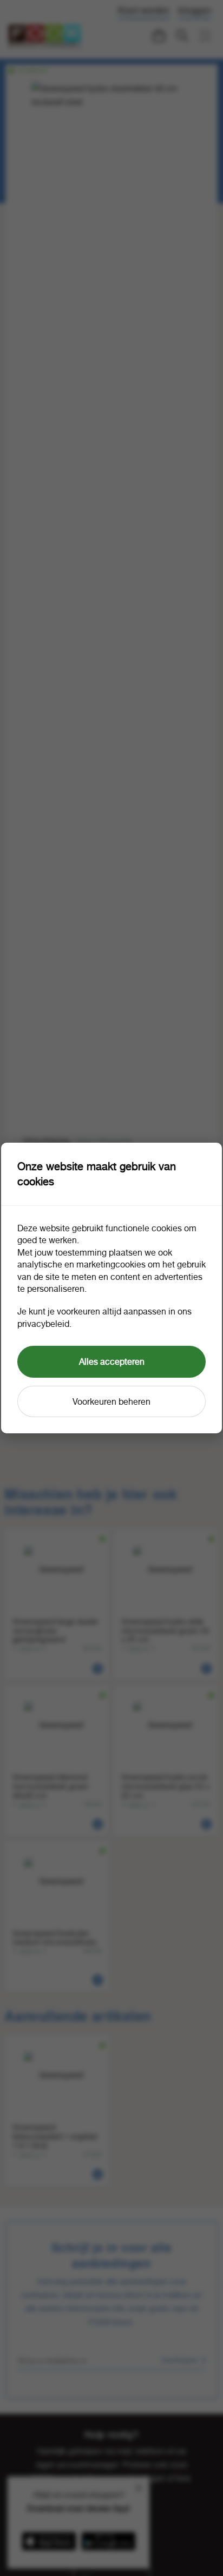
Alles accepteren (112, 1361)
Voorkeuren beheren (111, 1401)
